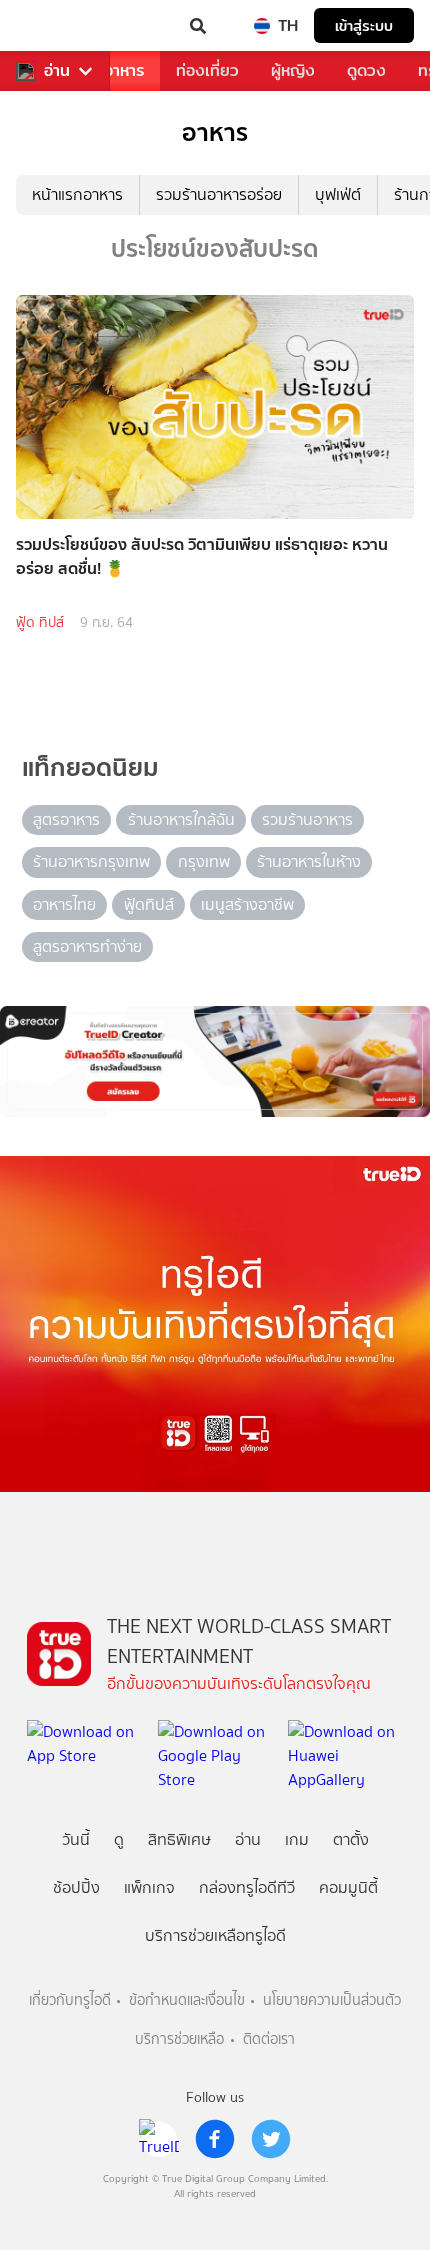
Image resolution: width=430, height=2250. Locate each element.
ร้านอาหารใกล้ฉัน (181, 819)
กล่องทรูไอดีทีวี (247, 1887)
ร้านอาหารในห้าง (309, 861)
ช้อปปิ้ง (76, 1887)
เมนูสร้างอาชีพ (247, 904)
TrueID (56, 26)
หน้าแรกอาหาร (77, 194)
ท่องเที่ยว (207, 70)
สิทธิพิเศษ (179, 1839)
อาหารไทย (64, 904)
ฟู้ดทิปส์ (149, 904)
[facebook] (215, 2139)
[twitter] (271, 2139)
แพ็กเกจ (149, 1887)
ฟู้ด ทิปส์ (40, 622)
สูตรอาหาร (66, 819)
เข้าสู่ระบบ (364, 25)
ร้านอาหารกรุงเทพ (91, 861)
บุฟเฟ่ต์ (338, 194)
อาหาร (124, 70)
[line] (159, 2139)
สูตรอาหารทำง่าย (87, 946)
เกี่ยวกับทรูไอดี (70, 2000)
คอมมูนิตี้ (348, 1887)
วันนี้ (76, 1839)
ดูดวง (366, 70)
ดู (119, 1839)
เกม (297, 1839)
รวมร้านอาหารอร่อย (219, 194)
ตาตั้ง (351, 1839)
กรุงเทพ (204, 861)
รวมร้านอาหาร (307, 819)
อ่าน (57, 71)
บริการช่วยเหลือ (179, 2039)
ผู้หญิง (293, 70)
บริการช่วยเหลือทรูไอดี (215, 1935)
